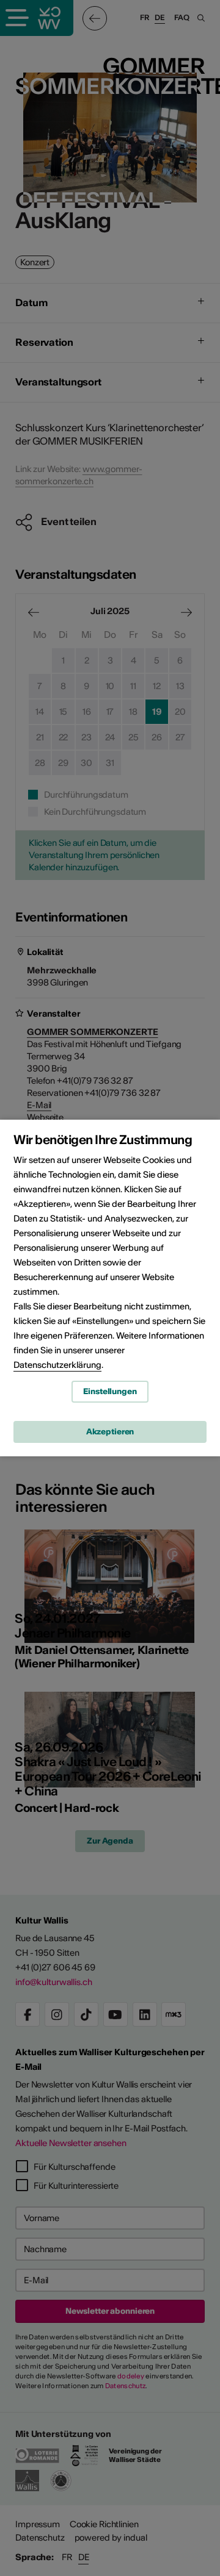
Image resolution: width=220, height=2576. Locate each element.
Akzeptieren (110, 1432)
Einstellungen (110, 1391)
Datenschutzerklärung (57, 1365)
